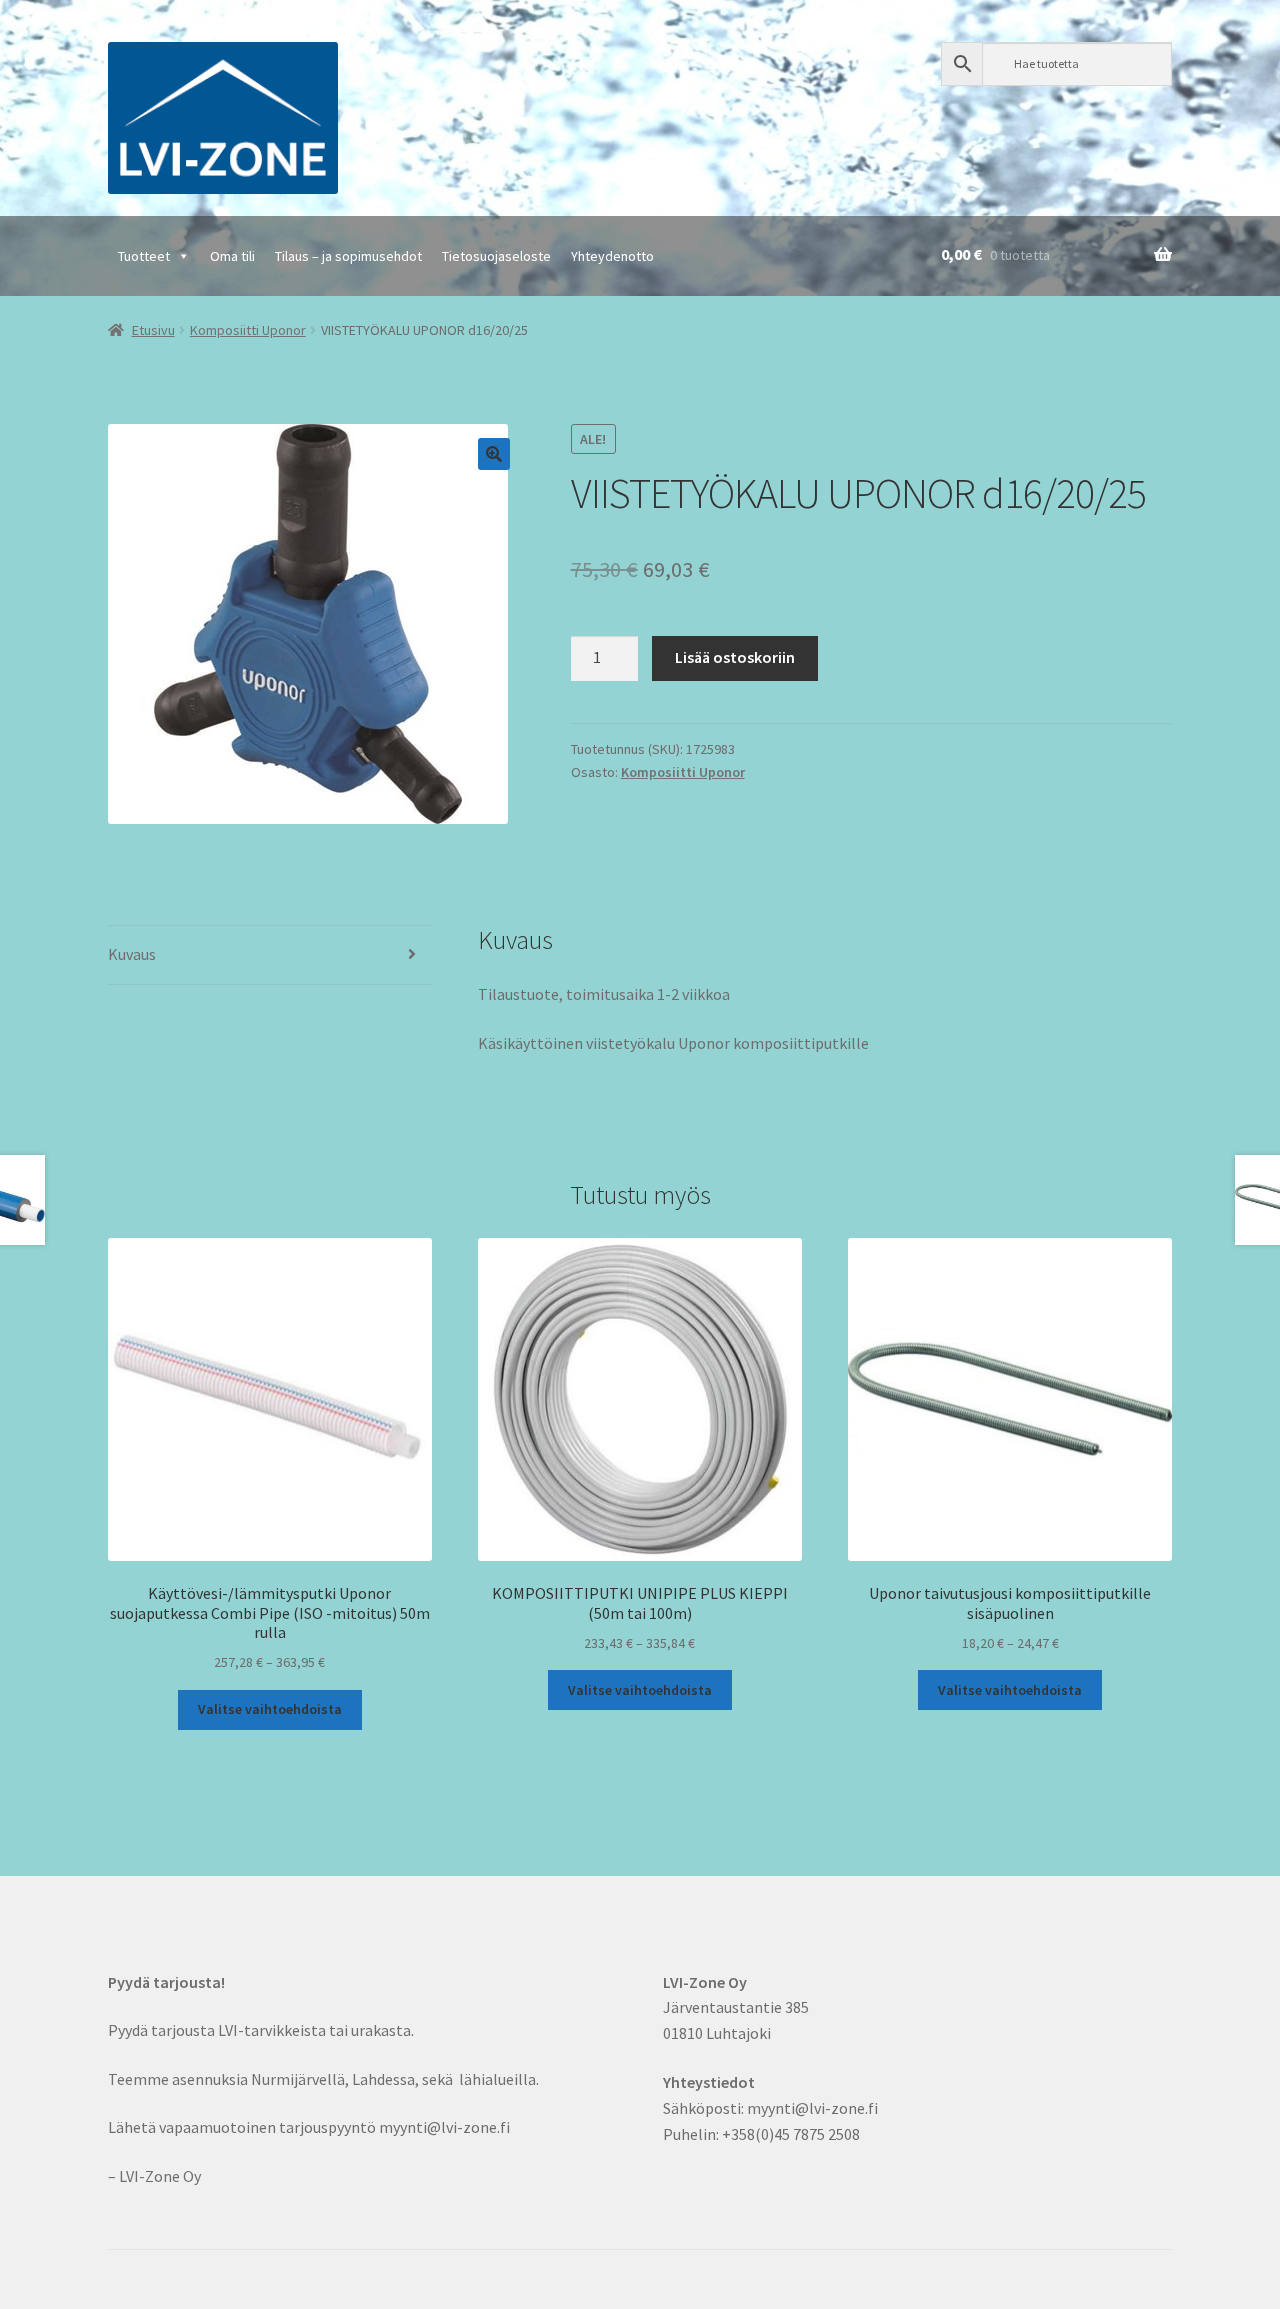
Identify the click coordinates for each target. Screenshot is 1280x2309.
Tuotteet (144, 256)
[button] (494, 454)
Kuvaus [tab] (132, 954)
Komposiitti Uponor (248, 330)
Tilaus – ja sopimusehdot (348, 256)
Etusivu (153, 330)
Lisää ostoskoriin (735, 657)
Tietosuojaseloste (496, 256)
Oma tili (232, 256)
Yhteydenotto (612, 256)
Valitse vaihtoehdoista (270, 1709)
